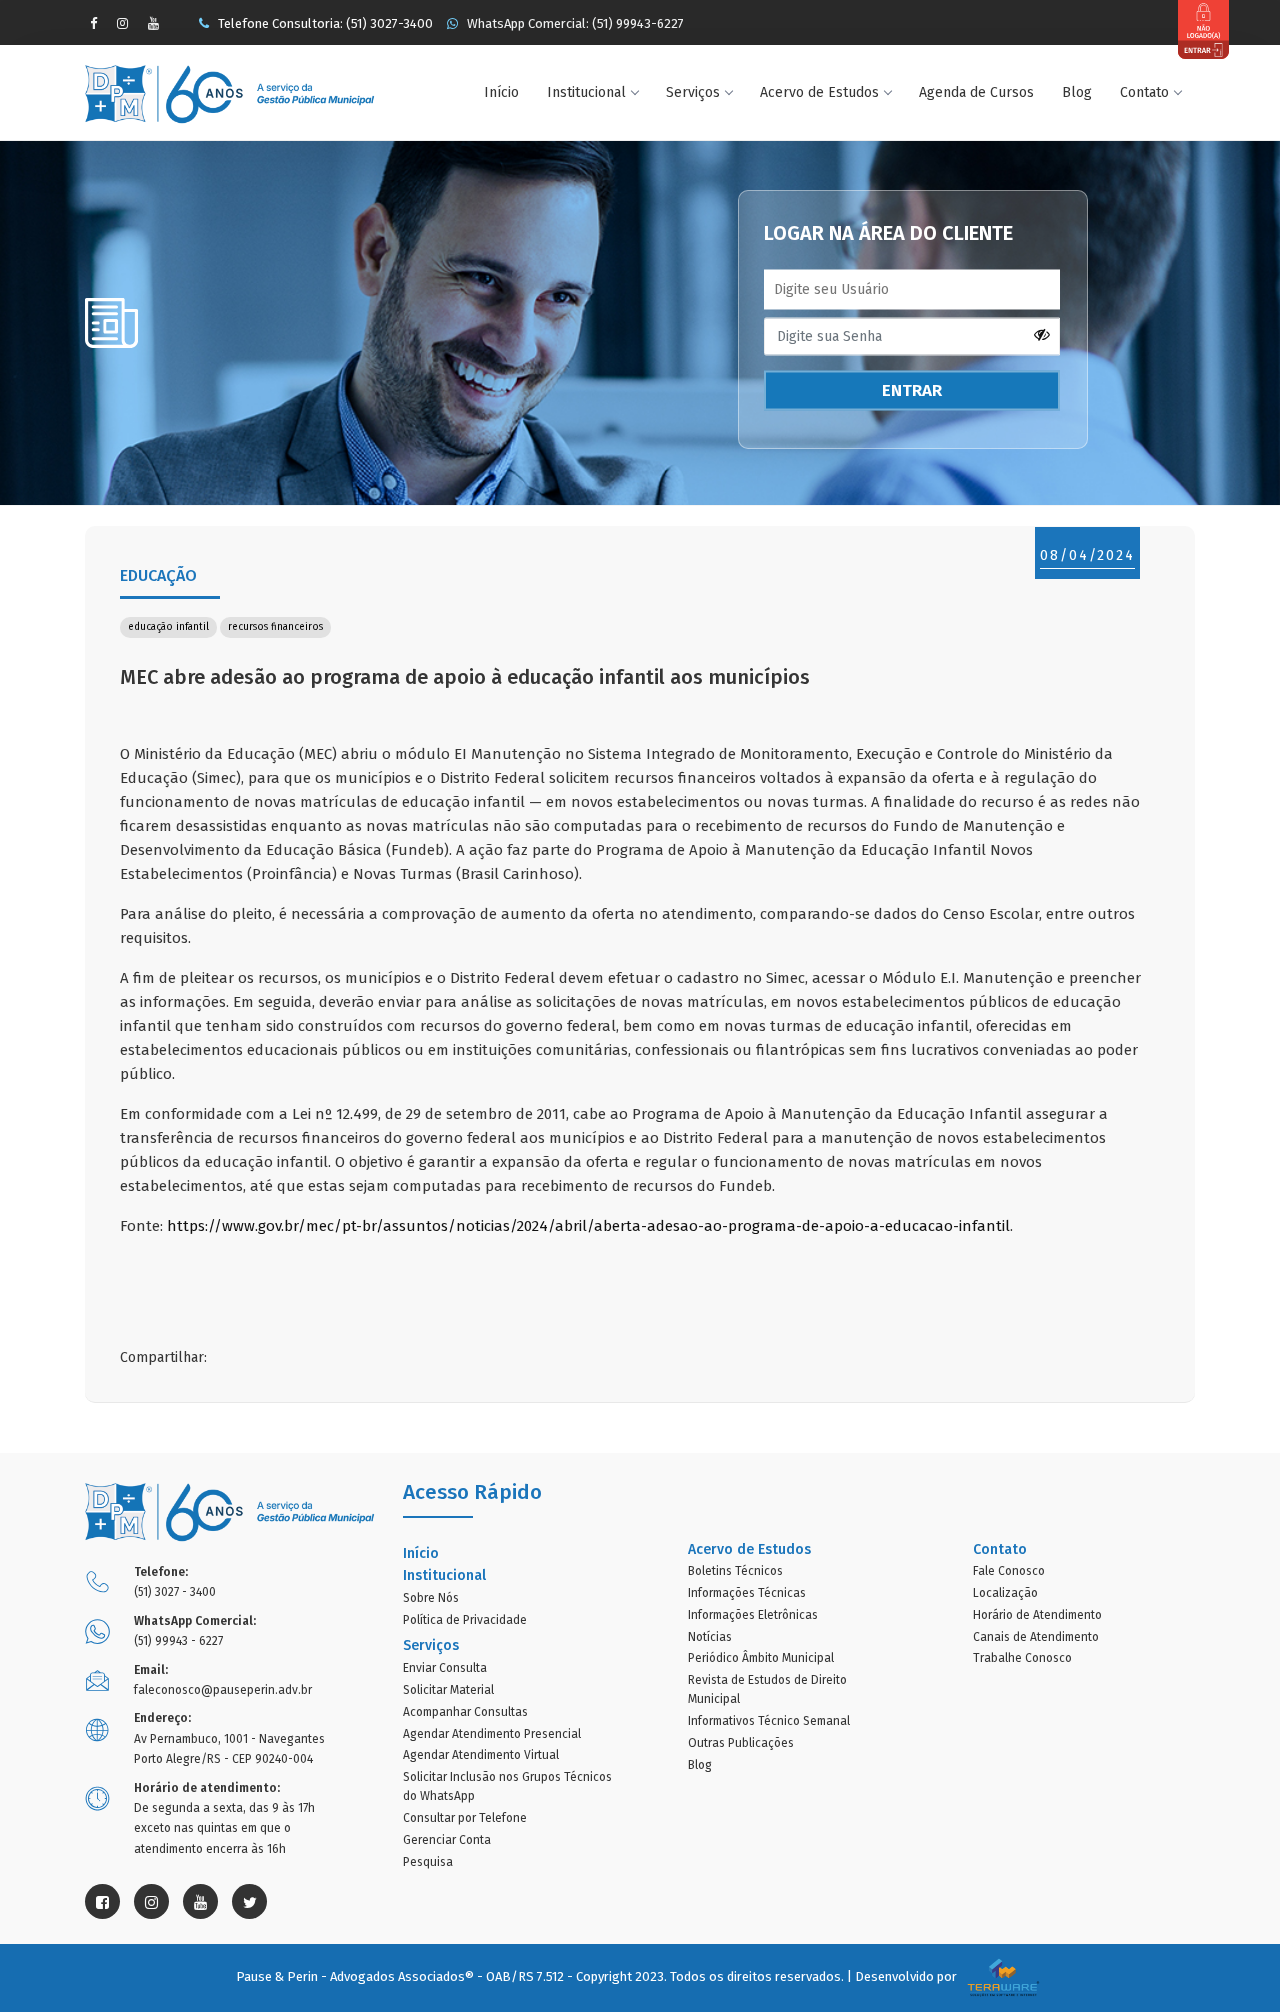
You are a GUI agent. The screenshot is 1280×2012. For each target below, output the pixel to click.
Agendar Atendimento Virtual (481, 1755)
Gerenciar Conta (447, 1840)
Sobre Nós (431, 1598)
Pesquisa (428, 1862)
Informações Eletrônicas (753, 1615)
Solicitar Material (448, 1690)
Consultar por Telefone (465, 1818)
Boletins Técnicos (735, 1571)
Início (501, 92)
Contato (1144, 92)
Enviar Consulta (445, 1668)
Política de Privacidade (465, 1620)
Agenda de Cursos (976, 92)
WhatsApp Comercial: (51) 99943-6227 (574, 23)
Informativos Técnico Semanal (769, 1721)
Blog (1077, 92)
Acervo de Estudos (819, 92)
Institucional (586, 92)
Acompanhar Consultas (465, 1712)
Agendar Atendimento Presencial (492, 1734)
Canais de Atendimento (1036, 1637)
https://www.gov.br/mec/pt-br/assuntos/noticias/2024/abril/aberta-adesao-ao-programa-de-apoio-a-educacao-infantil (588, 1226)
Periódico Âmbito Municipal (761, 1658)
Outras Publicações (741, 1743)
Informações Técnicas (747, 1593)
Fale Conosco (1009, 1571)
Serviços (693, 92)
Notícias (710, 1637)
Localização (1005, 1593)
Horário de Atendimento (1037, 1615)
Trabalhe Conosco (1022, 1658)
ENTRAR (912, 390)
